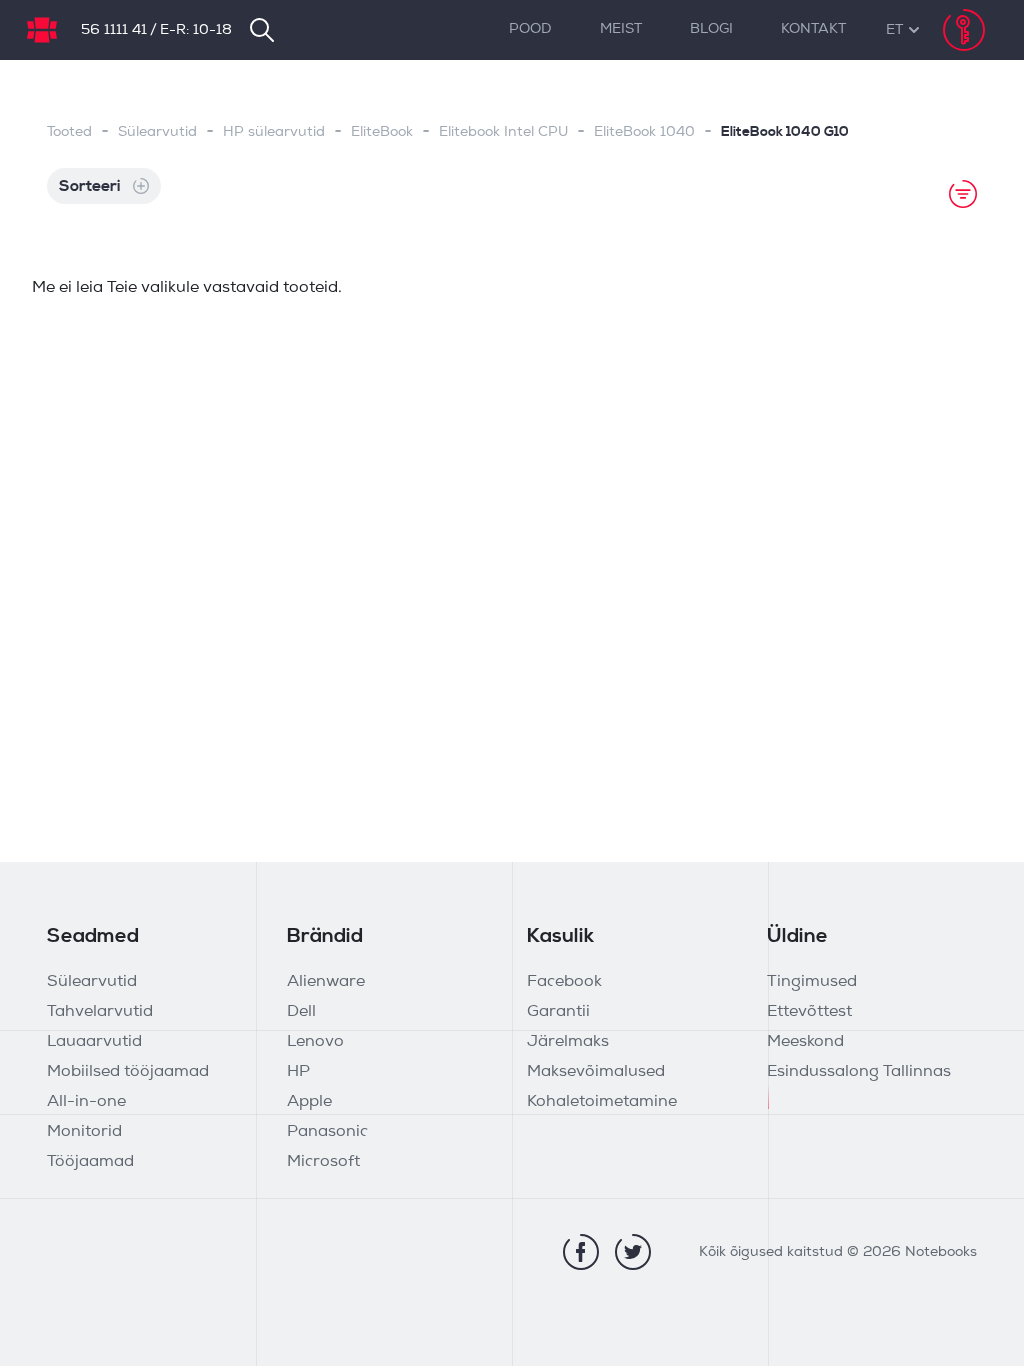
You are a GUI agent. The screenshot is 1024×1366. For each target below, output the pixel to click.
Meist (621, 29)
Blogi (711, 29)
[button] (894, 30)
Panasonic (327, 1132)
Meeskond (805, 1042)
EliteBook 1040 (644, 132)
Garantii (558, 1012)
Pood (530, 29)
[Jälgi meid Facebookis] (581, 1252)
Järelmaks (568, 1042)
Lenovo (315, 1042)
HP (298, 1072)
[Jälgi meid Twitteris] (633, 1252)
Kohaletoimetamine (602, 1102)
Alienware (326, 982)
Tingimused (812, 982)
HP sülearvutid (274, 132)
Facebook (564, 982)
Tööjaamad (90, 1162)
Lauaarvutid (94, 1042)
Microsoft (323, 1162)
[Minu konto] (964, 30)
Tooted (69, 132)
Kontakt (813, 29)
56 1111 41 (114, 30)
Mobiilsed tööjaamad (128, 1072)
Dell (301, 1012)
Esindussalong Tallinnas (859, 1072)
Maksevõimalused (596, 1072)
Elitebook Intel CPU (503, 132)
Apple (309, 1102)
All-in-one (86, 1102)
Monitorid (84, 1132)
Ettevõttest (809, 1012)
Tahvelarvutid (100, 1012)
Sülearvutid (157, 132)
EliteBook (382, 132)
